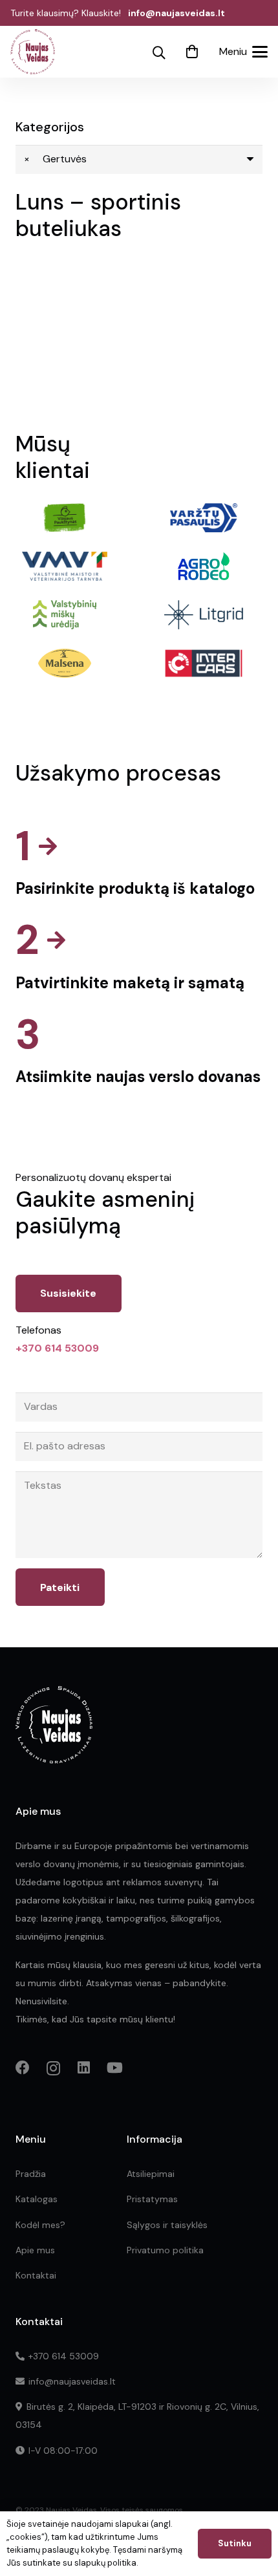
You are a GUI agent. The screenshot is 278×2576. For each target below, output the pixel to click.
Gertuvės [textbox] (55, 159)
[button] (159, 53)
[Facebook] (23, 2068)
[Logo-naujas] (33, 52)
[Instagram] (53, 2068)
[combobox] (139, 159)
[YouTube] (115, 2068)
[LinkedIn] (84, 2068)
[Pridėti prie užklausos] (192, 52)
